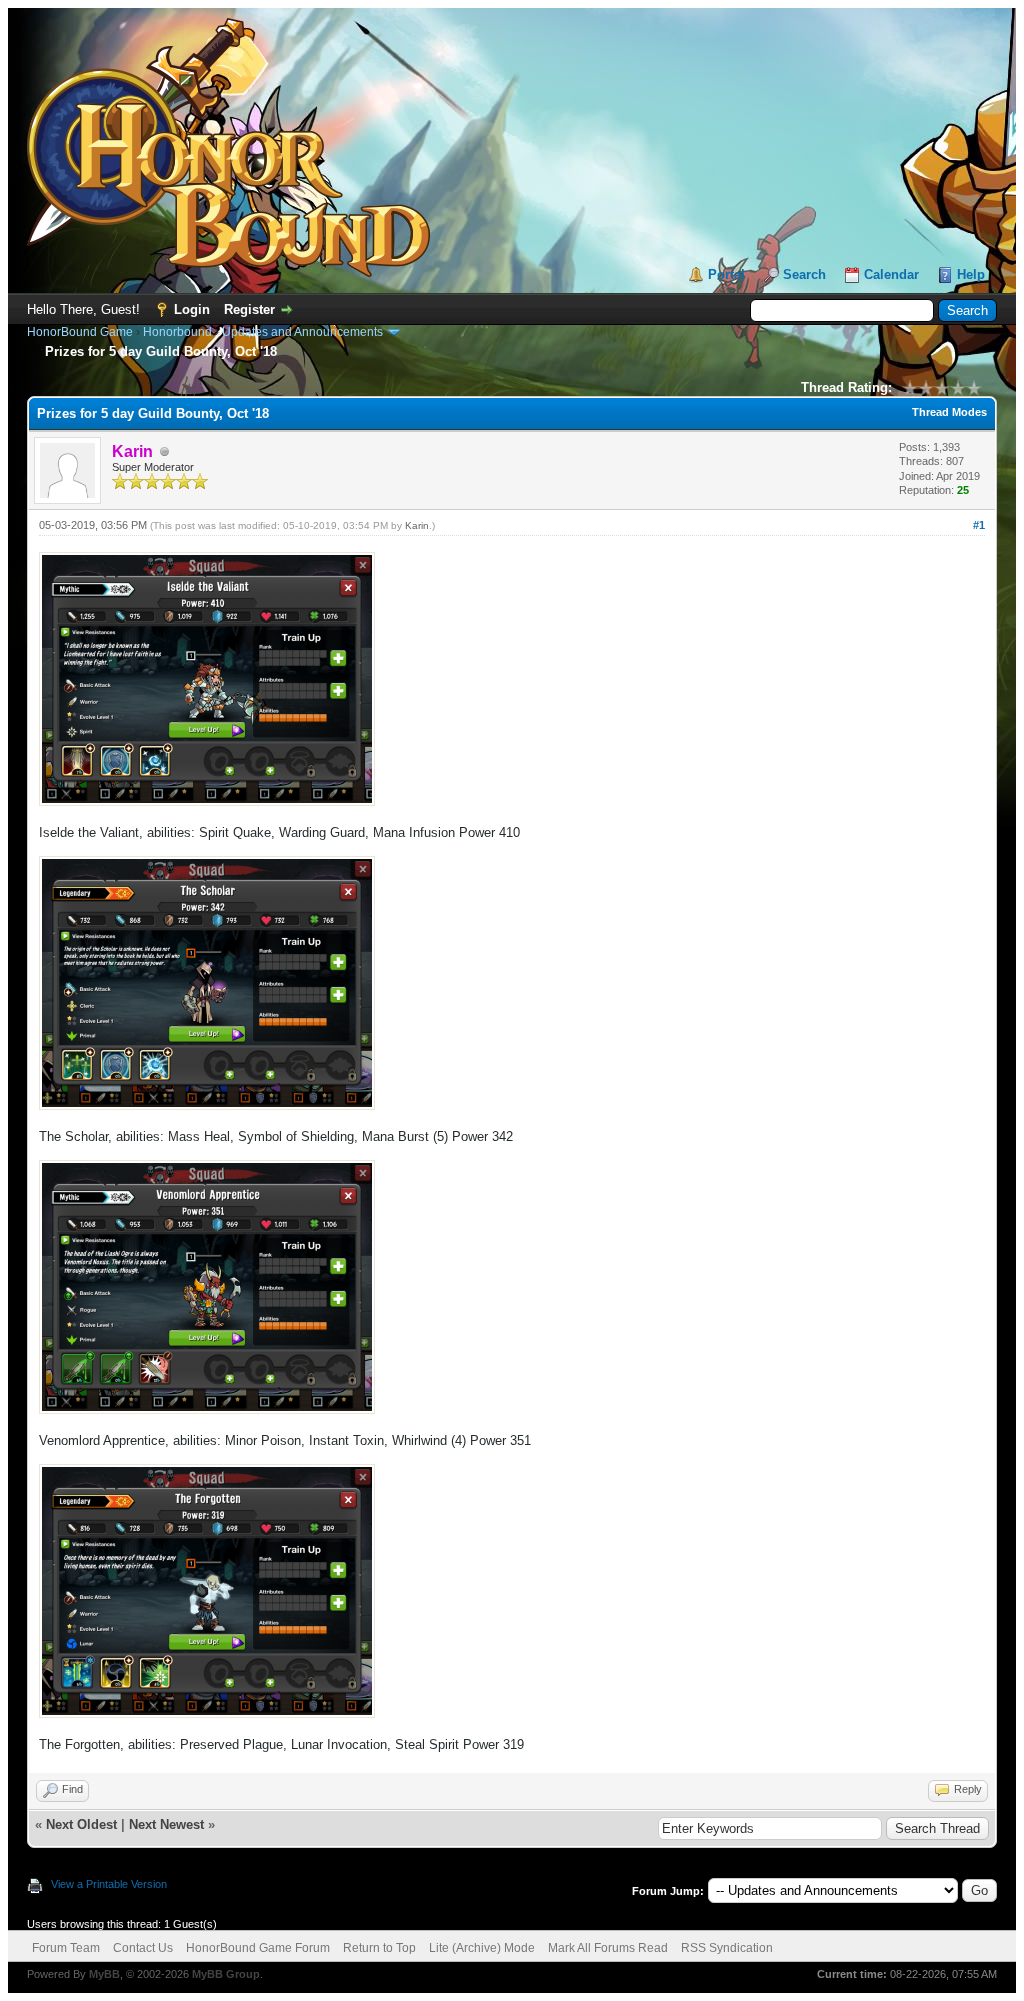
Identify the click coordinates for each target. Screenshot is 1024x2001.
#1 (979, 525)
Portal (726, 274)
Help (971, 274)
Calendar (891, 274)
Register (249, 309)
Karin (417, 525)
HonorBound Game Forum (258, 1948)
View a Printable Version (109, 1884)
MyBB (104, 1974)
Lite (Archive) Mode (482, 1948)
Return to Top (379, 1948)
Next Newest (166, 1824)
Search (804, 274)
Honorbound (177, 332)
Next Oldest (81, 1824)
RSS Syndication (727, 1948)
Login (192, 309)
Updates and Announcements (302, 332)
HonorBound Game (80, 332)
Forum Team (66, 1948)
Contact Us (143, 1948)
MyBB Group (226, 1974)
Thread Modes (949, 412)
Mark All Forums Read (608, 1948)
